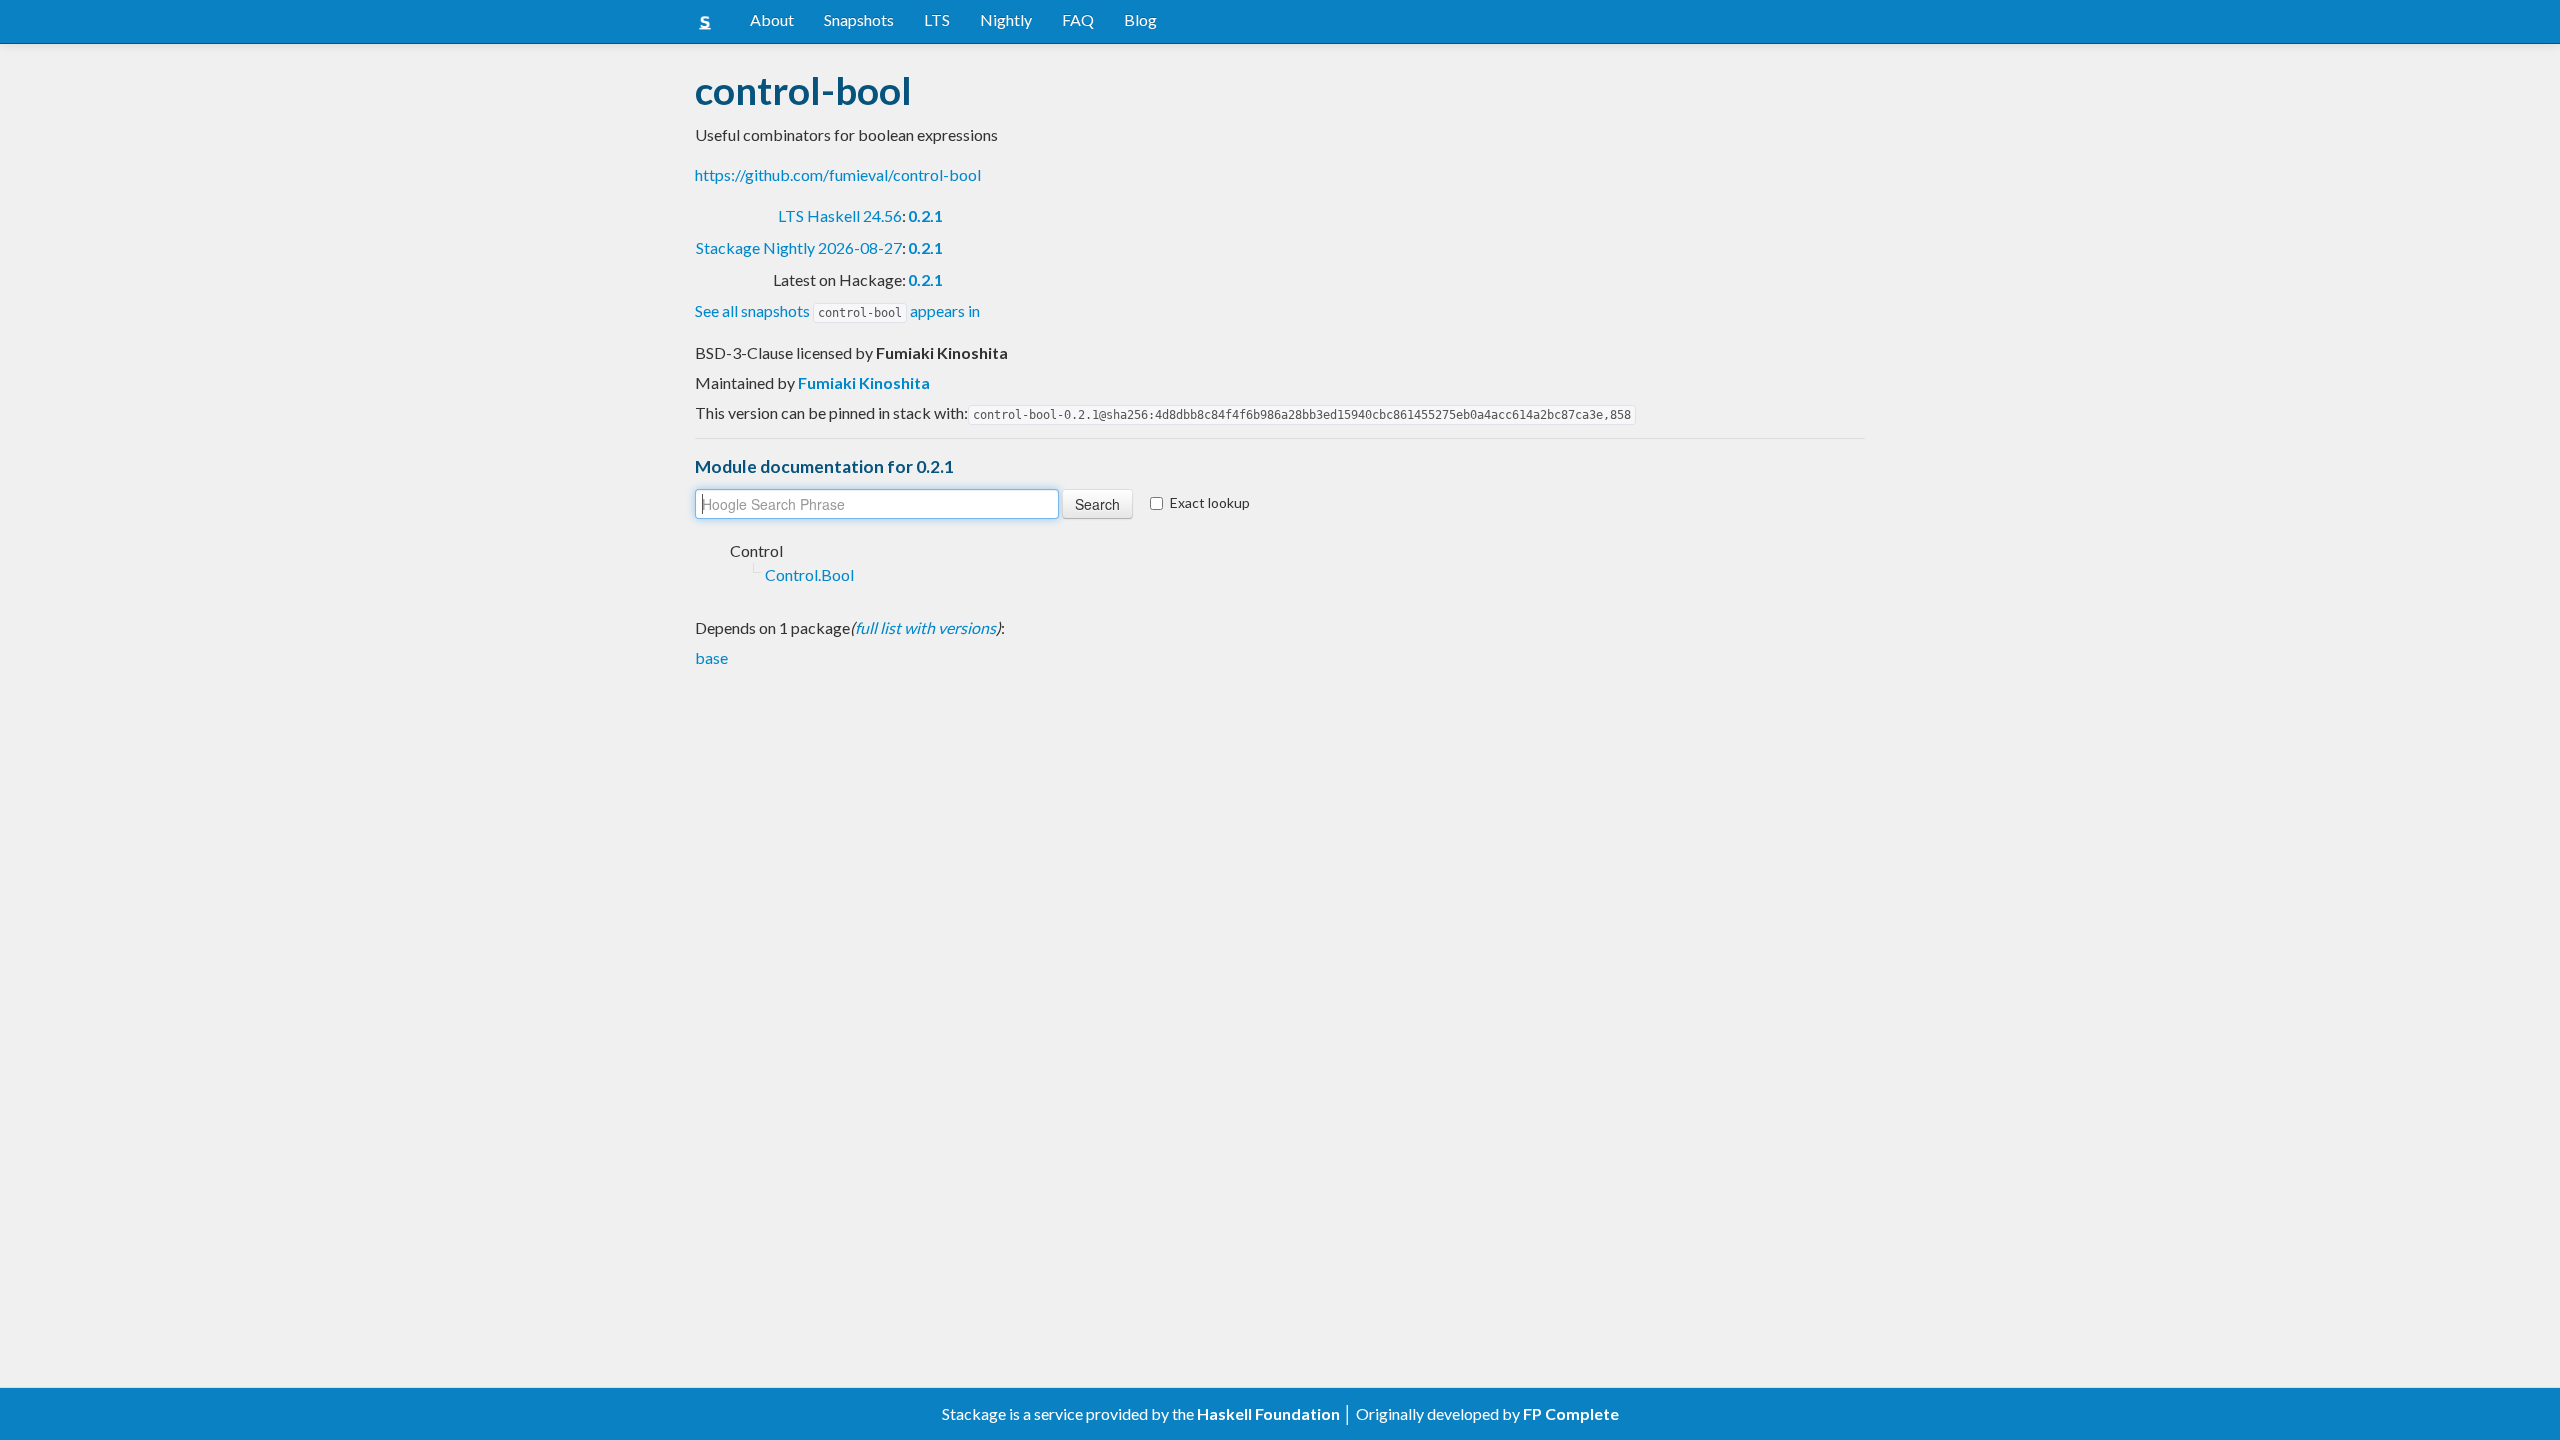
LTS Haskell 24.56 (840, 215)
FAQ (1078, 19)
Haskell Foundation (1268, 1413)
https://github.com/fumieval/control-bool (838, 174)
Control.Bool (809, 574)
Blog (1140, 19)
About (772, 19)
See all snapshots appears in (837, 310)
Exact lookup (1210, 502)
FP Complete (1571, 1413)
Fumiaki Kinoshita (864, 382)
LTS (937, 19)
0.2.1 (925, 215)
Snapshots (859, 19)
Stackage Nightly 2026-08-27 (799, 247)
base (711, 657)
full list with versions (925, 627)
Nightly (1006, 19)
